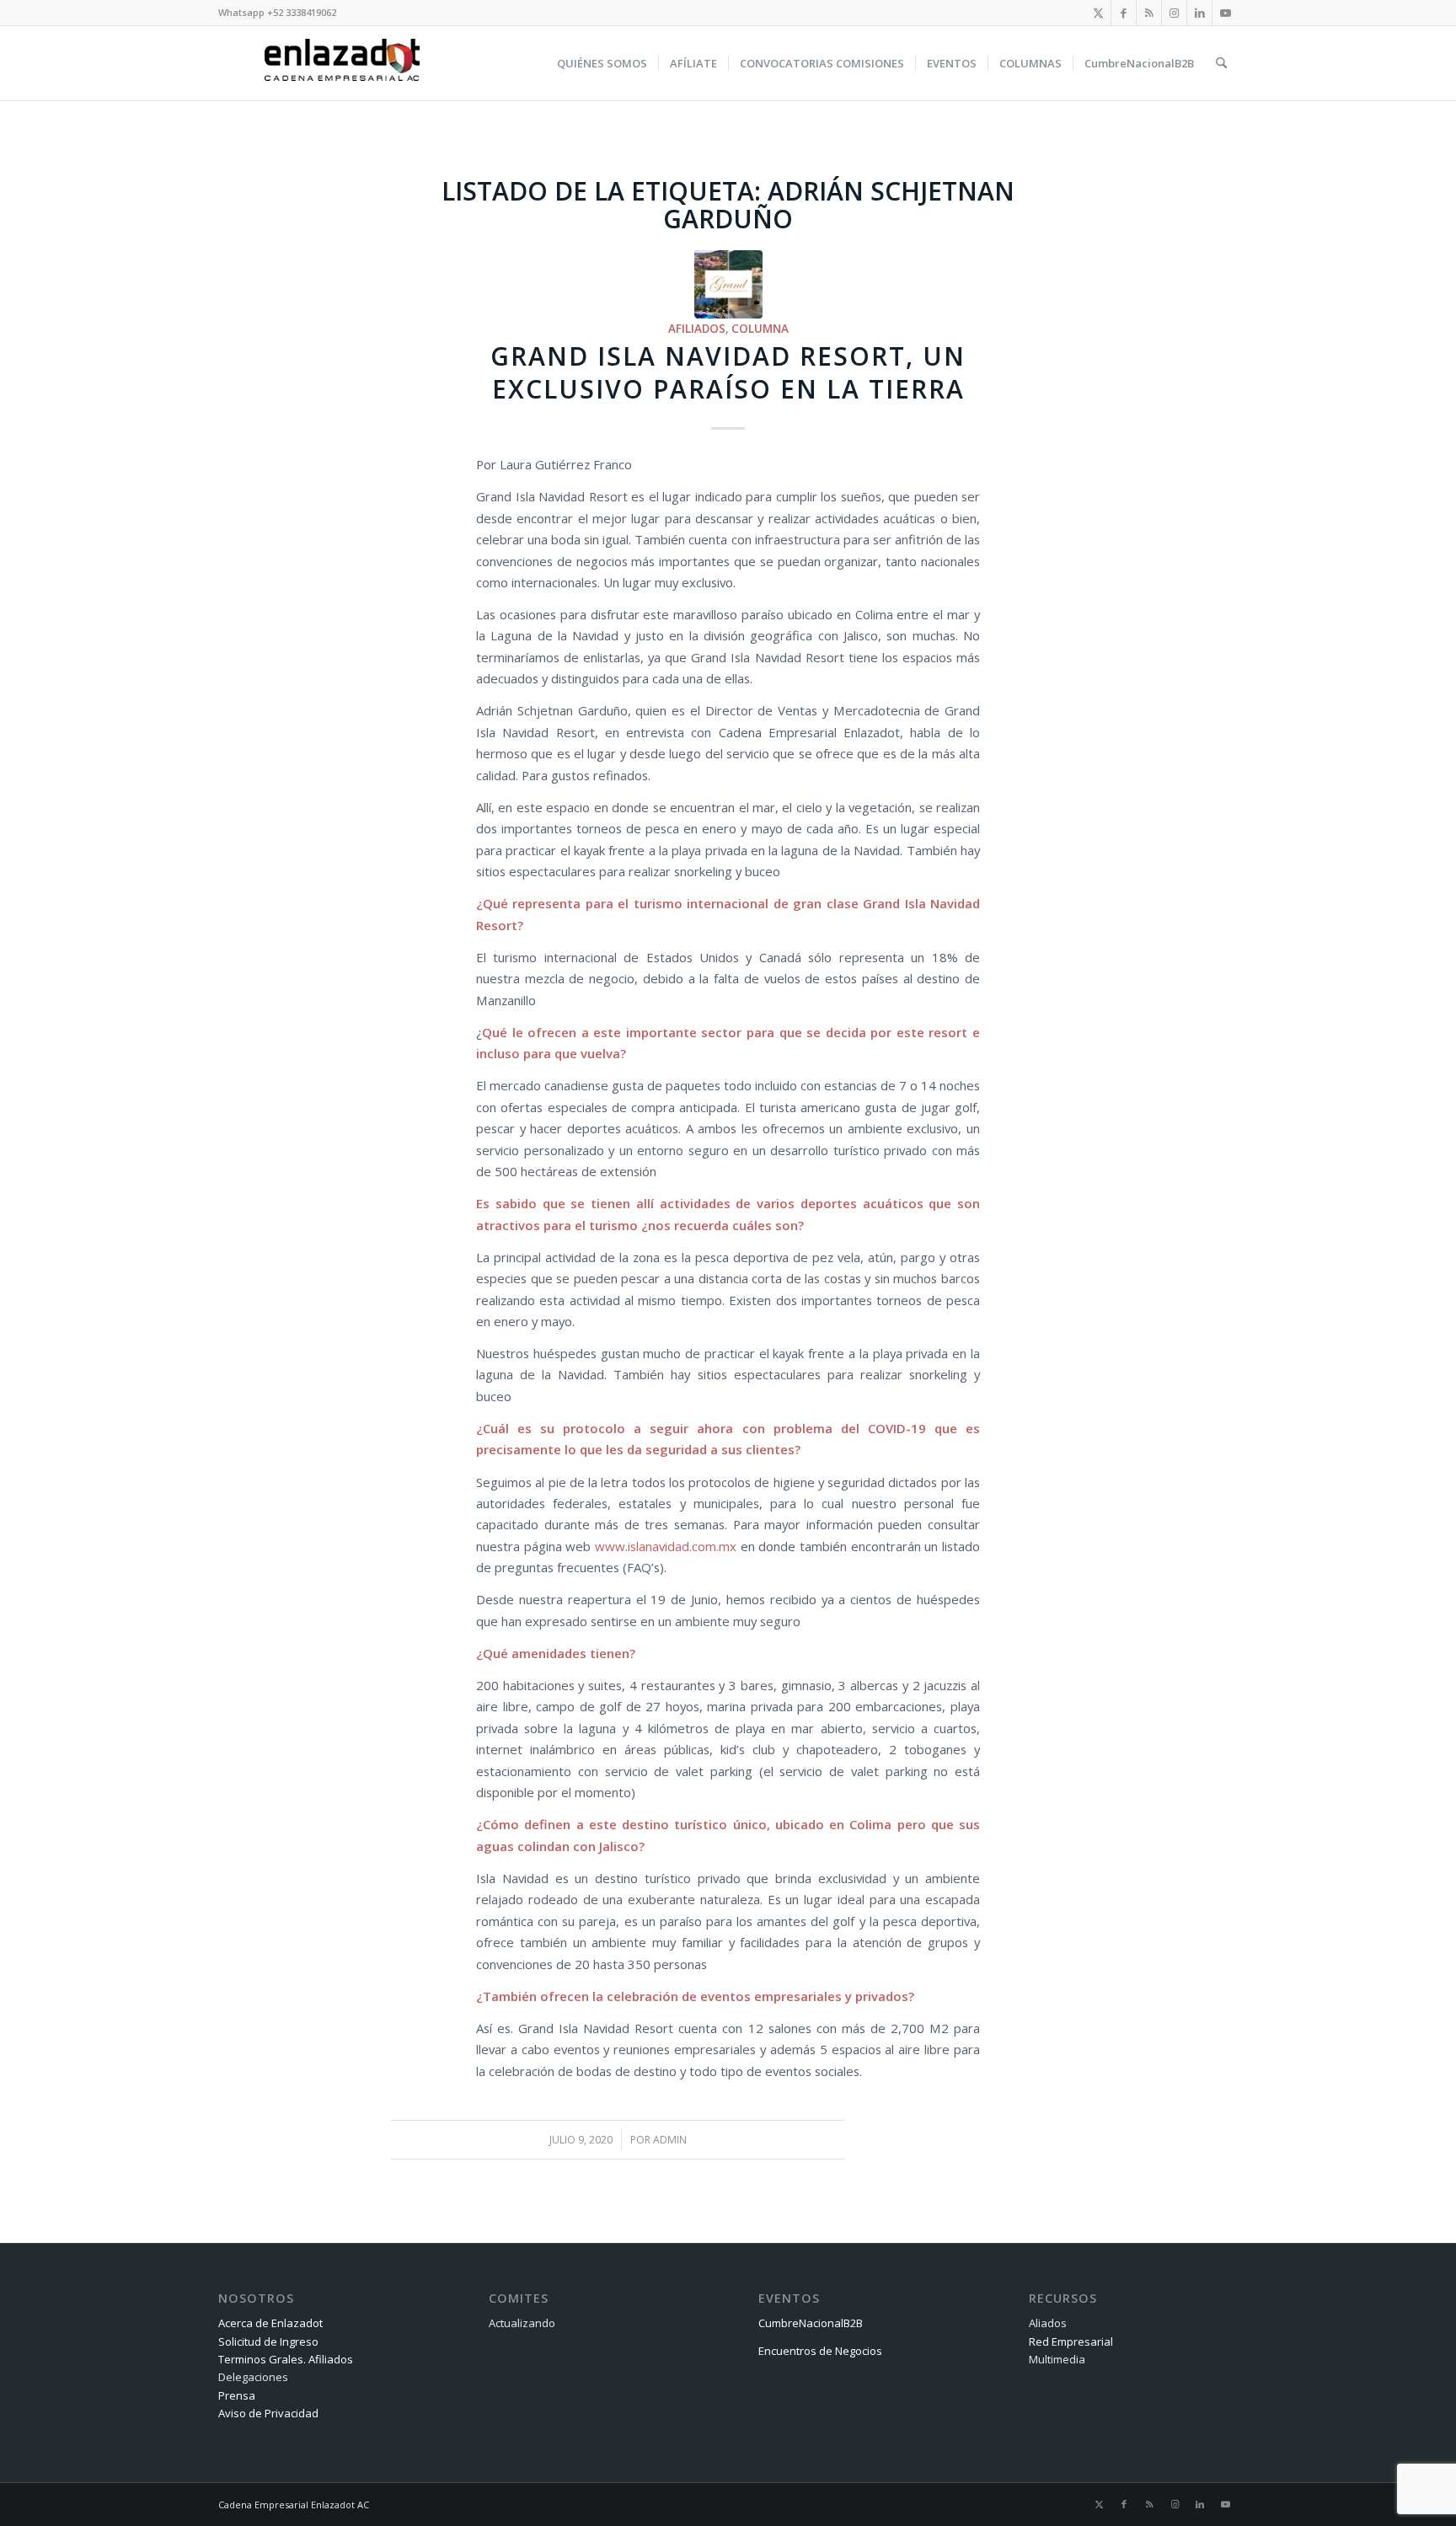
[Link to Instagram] (1174, 13)
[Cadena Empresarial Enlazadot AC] (342, 63)
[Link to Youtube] (1225, 13)
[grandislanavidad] (728, 284)
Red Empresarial (1071, 2341)
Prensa (237, 2395)
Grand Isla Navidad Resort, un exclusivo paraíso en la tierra (728, 372)
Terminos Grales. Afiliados (286, 2359)
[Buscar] (1221, 63)
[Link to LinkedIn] (1199, 13)
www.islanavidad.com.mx (666, 1546)
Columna (760, 329)
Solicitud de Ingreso (268, 2341)
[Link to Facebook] (1124, 13)
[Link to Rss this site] (1149, 13)
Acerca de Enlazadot (270, 2323)
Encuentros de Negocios (820, 2351)
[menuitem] (602, 63)
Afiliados (697, 329)
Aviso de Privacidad (268, 2413)
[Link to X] (1098, 13)
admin (670, 2140)
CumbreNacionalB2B (811, 2323)
